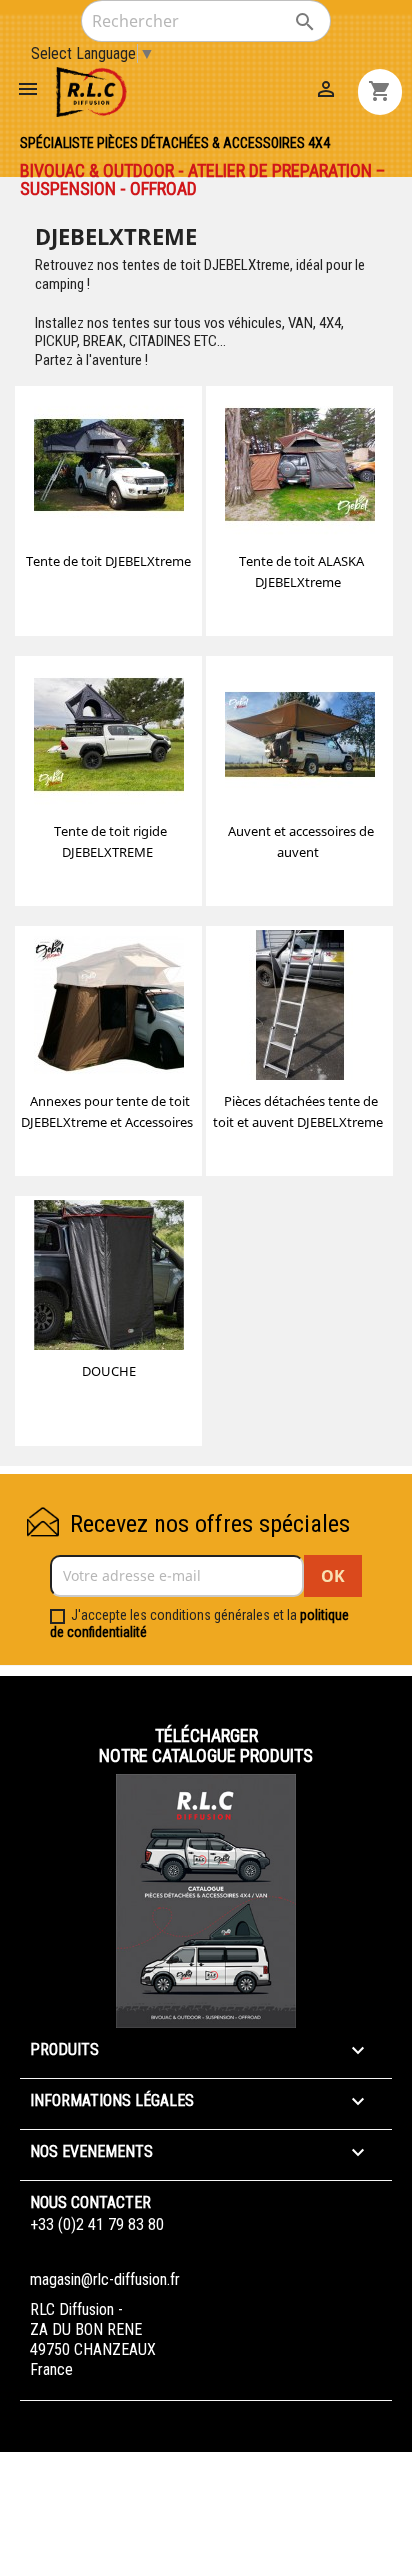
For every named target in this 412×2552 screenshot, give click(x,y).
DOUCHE (109, 1371)
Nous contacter (90, 2202)
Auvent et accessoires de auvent (301, 841)
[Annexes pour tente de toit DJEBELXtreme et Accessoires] (109, 1008)
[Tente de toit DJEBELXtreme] (109, 468)
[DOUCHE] (109, 1278)
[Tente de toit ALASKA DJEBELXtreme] (300, 468)
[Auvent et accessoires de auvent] (300, 738)
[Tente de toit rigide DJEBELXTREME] (109, 738)
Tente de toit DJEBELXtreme (108, 561)
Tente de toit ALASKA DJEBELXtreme (301, 571)
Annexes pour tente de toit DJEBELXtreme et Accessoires (107, 1111)
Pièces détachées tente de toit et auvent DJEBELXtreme (298, 1111)
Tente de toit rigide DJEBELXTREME (110, 841)
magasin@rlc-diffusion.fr (105, 2279)
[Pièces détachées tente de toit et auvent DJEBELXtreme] (300, 1008)
